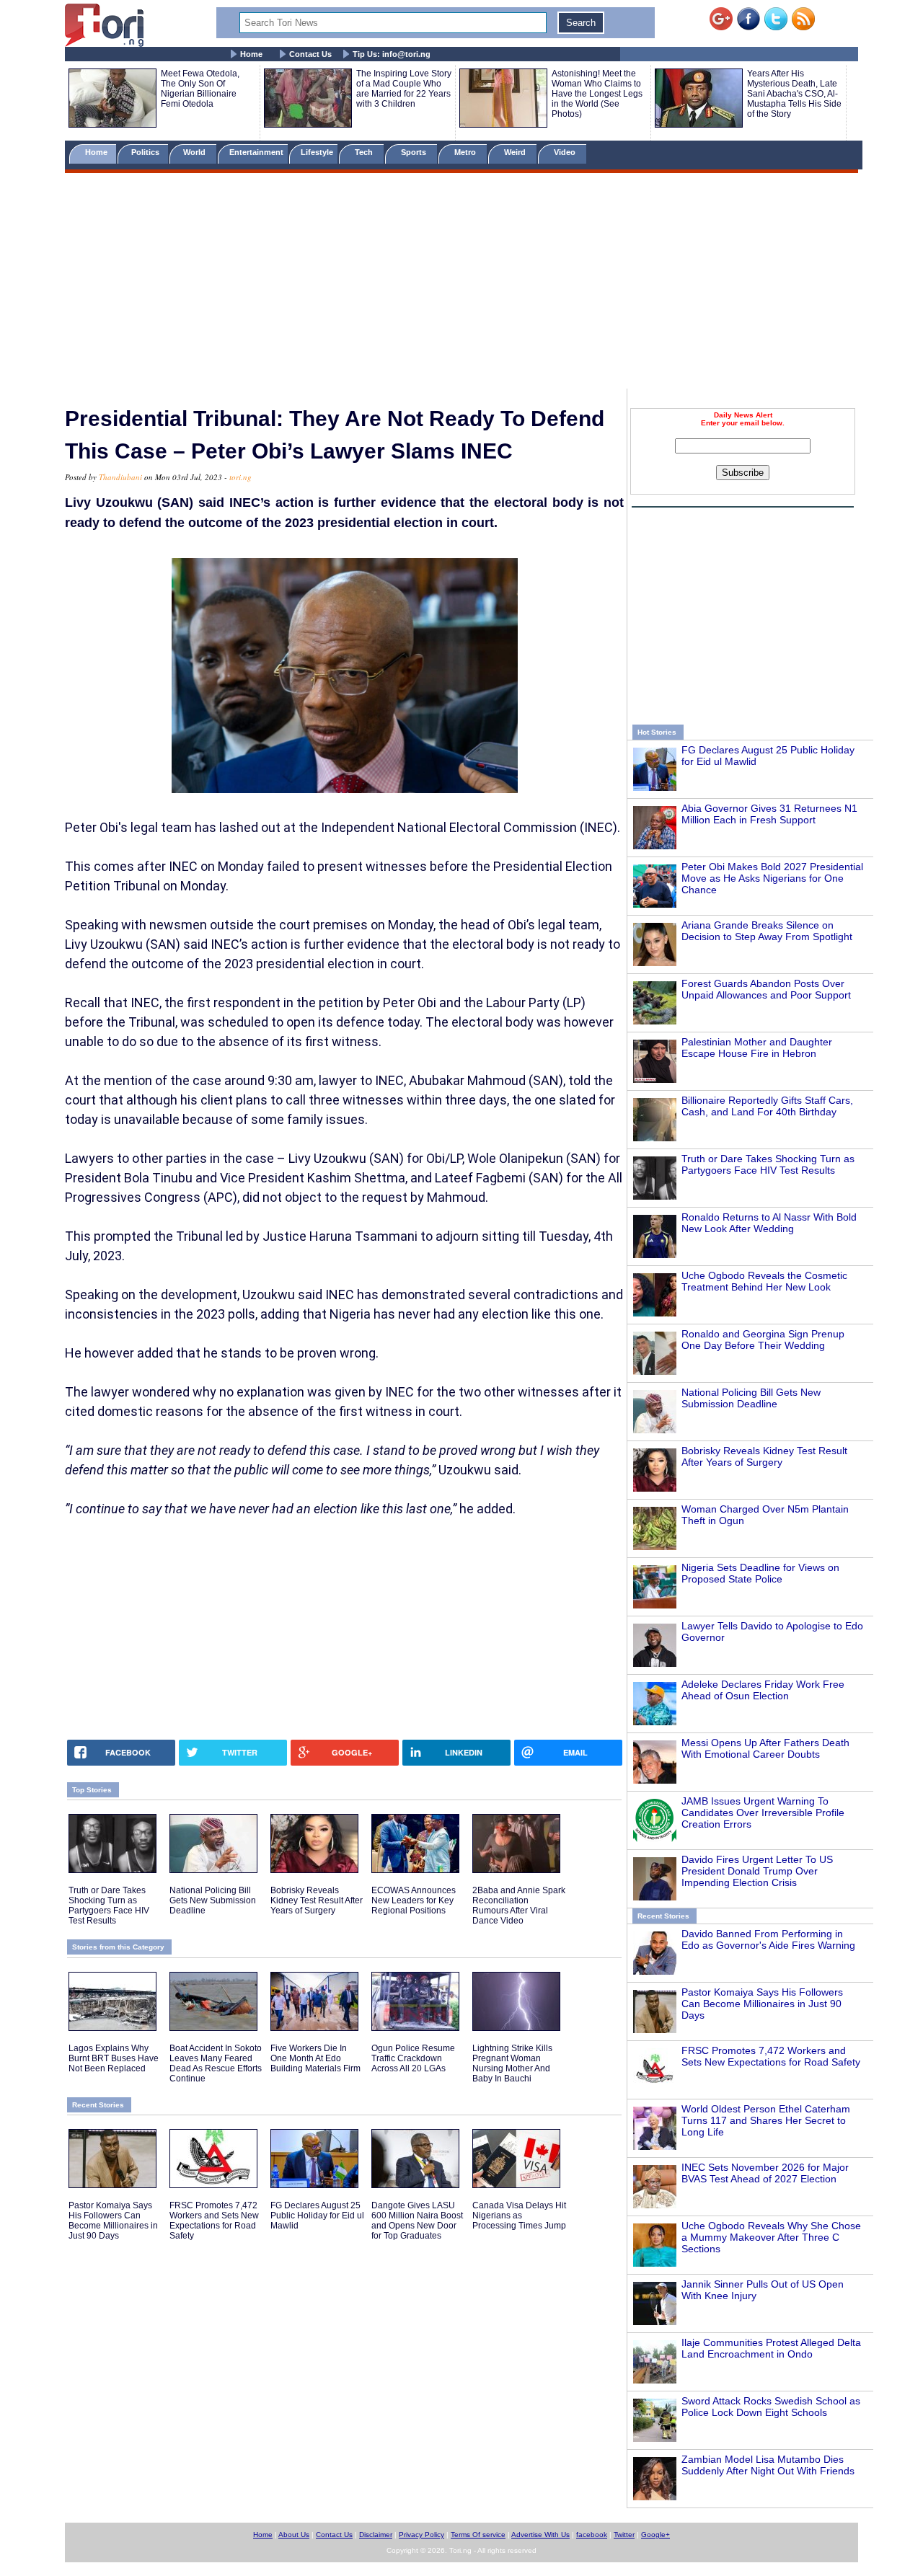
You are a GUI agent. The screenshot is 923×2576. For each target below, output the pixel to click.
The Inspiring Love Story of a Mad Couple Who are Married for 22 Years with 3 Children (404, 89)
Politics (146, 152)
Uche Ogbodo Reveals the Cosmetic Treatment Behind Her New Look (764, 1281)
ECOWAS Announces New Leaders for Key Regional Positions (414, 1900)
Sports (415, 152)
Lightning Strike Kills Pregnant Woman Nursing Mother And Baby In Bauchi (512, 2063)
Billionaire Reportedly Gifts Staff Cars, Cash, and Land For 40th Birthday (767, 1106)
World (196, 152)
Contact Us (310, 54)
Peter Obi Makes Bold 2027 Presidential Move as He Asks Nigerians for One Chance (772, 878)
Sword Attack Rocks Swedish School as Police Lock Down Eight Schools (771, 2407)
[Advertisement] (461, 283)
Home (251, 54)
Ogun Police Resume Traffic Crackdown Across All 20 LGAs (413, 2058)
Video (566, 152)
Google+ (655, 2535)
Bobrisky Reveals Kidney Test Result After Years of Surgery (764, 1456)
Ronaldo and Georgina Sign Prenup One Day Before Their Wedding (763, 1340)
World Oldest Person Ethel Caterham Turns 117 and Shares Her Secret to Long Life (766, 2120)
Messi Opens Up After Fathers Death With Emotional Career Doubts (765, 1748)
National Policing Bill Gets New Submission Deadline (751, 1398)
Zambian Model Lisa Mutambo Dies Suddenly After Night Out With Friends (768, 2465)
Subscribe (743, 473)
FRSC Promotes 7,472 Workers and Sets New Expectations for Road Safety (771, 2056)
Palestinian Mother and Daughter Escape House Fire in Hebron (757, 1048)
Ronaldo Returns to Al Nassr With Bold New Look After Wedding (769, 1223)
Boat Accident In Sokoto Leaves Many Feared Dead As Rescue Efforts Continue (216, 2063)
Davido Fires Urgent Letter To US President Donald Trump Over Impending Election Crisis (757, 1871)
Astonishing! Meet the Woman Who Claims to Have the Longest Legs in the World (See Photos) (597, 94)
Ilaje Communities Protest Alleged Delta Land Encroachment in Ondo (771, 2348)
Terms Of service (478, 2535)
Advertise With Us (540, 2535)
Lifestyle (317, 152)
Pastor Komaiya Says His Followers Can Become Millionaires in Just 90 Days (762, 2004)
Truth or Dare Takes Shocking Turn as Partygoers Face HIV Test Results (768, 1164)
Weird (516, 152)
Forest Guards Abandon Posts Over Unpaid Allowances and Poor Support (766, 989)
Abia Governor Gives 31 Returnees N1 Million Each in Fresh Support (769, 814)
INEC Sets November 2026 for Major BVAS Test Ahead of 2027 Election (765, 2173)
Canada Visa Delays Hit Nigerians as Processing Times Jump (519, 2216)
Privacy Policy (421, 2535)
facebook (592, 2535)
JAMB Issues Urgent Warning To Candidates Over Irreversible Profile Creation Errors (763, 1813)
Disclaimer (376, 2535)
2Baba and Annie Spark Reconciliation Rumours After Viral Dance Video (519, 1906)
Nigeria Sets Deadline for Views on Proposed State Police (760, 1573)
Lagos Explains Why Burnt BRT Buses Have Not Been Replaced (114, 2058)
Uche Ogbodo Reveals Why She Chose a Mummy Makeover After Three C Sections (771, 2237)
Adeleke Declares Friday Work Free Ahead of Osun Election (763, 1690)
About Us (294, 2535)
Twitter (624, 2535)
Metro (466, 152)
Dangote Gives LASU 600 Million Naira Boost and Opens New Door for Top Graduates (417, 2221)
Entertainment (256, 152)
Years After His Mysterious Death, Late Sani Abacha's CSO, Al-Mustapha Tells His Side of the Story (794, 94)
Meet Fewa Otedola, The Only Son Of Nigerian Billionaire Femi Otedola (200, 89)
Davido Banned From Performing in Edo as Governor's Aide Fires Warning (768, 1939)
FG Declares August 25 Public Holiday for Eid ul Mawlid (317, 2216)
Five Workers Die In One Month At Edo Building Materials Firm (315, 2058)
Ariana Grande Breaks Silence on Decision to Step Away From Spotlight (767, 931)
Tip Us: (392, 54)
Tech (365, 152)
